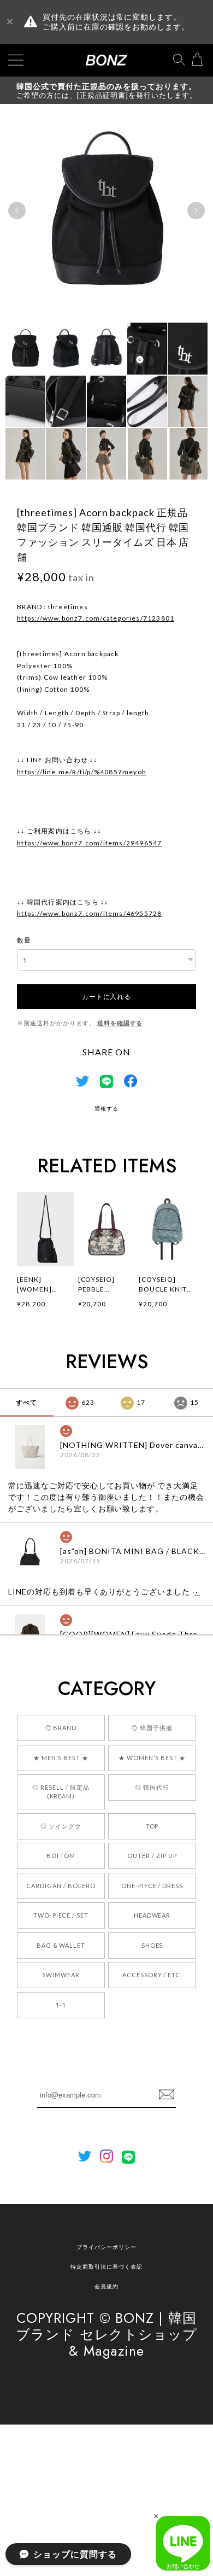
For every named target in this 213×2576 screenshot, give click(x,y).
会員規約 (106, 2286)
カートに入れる (106, 996)
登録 (167, 2095)
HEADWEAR (152, 1915)
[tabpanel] (106, 211)
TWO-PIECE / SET (61, 1915)
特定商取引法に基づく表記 (106, 2267)
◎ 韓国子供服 (152, 1728)
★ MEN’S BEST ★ (61, 1758)
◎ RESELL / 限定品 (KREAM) (61, 1792)
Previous (17, 211)
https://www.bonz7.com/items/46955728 (89, 913)
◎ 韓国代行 (152, 1787)
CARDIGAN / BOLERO (61, 1886)
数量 (24, 940)
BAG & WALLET (61, 1945)
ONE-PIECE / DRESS (152, 1886)
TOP (152, 1826)
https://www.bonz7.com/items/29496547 (89, 843)
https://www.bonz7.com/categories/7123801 (96, 618)
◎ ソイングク (61, 1826)
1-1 (61, 2005)
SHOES (152, 1945)
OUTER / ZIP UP (152, 1856)
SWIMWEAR (61, 1975)
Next (196, 211)
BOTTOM (61, 1856)
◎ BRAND (61, 1728)
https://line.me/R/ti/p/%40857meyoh (82, 772)
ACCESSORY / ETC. (152, 1975)
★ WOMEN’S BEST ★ (152, 1758)
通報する (106, 1108)
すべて (26, 1402)
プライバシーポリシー (106, 2247)
